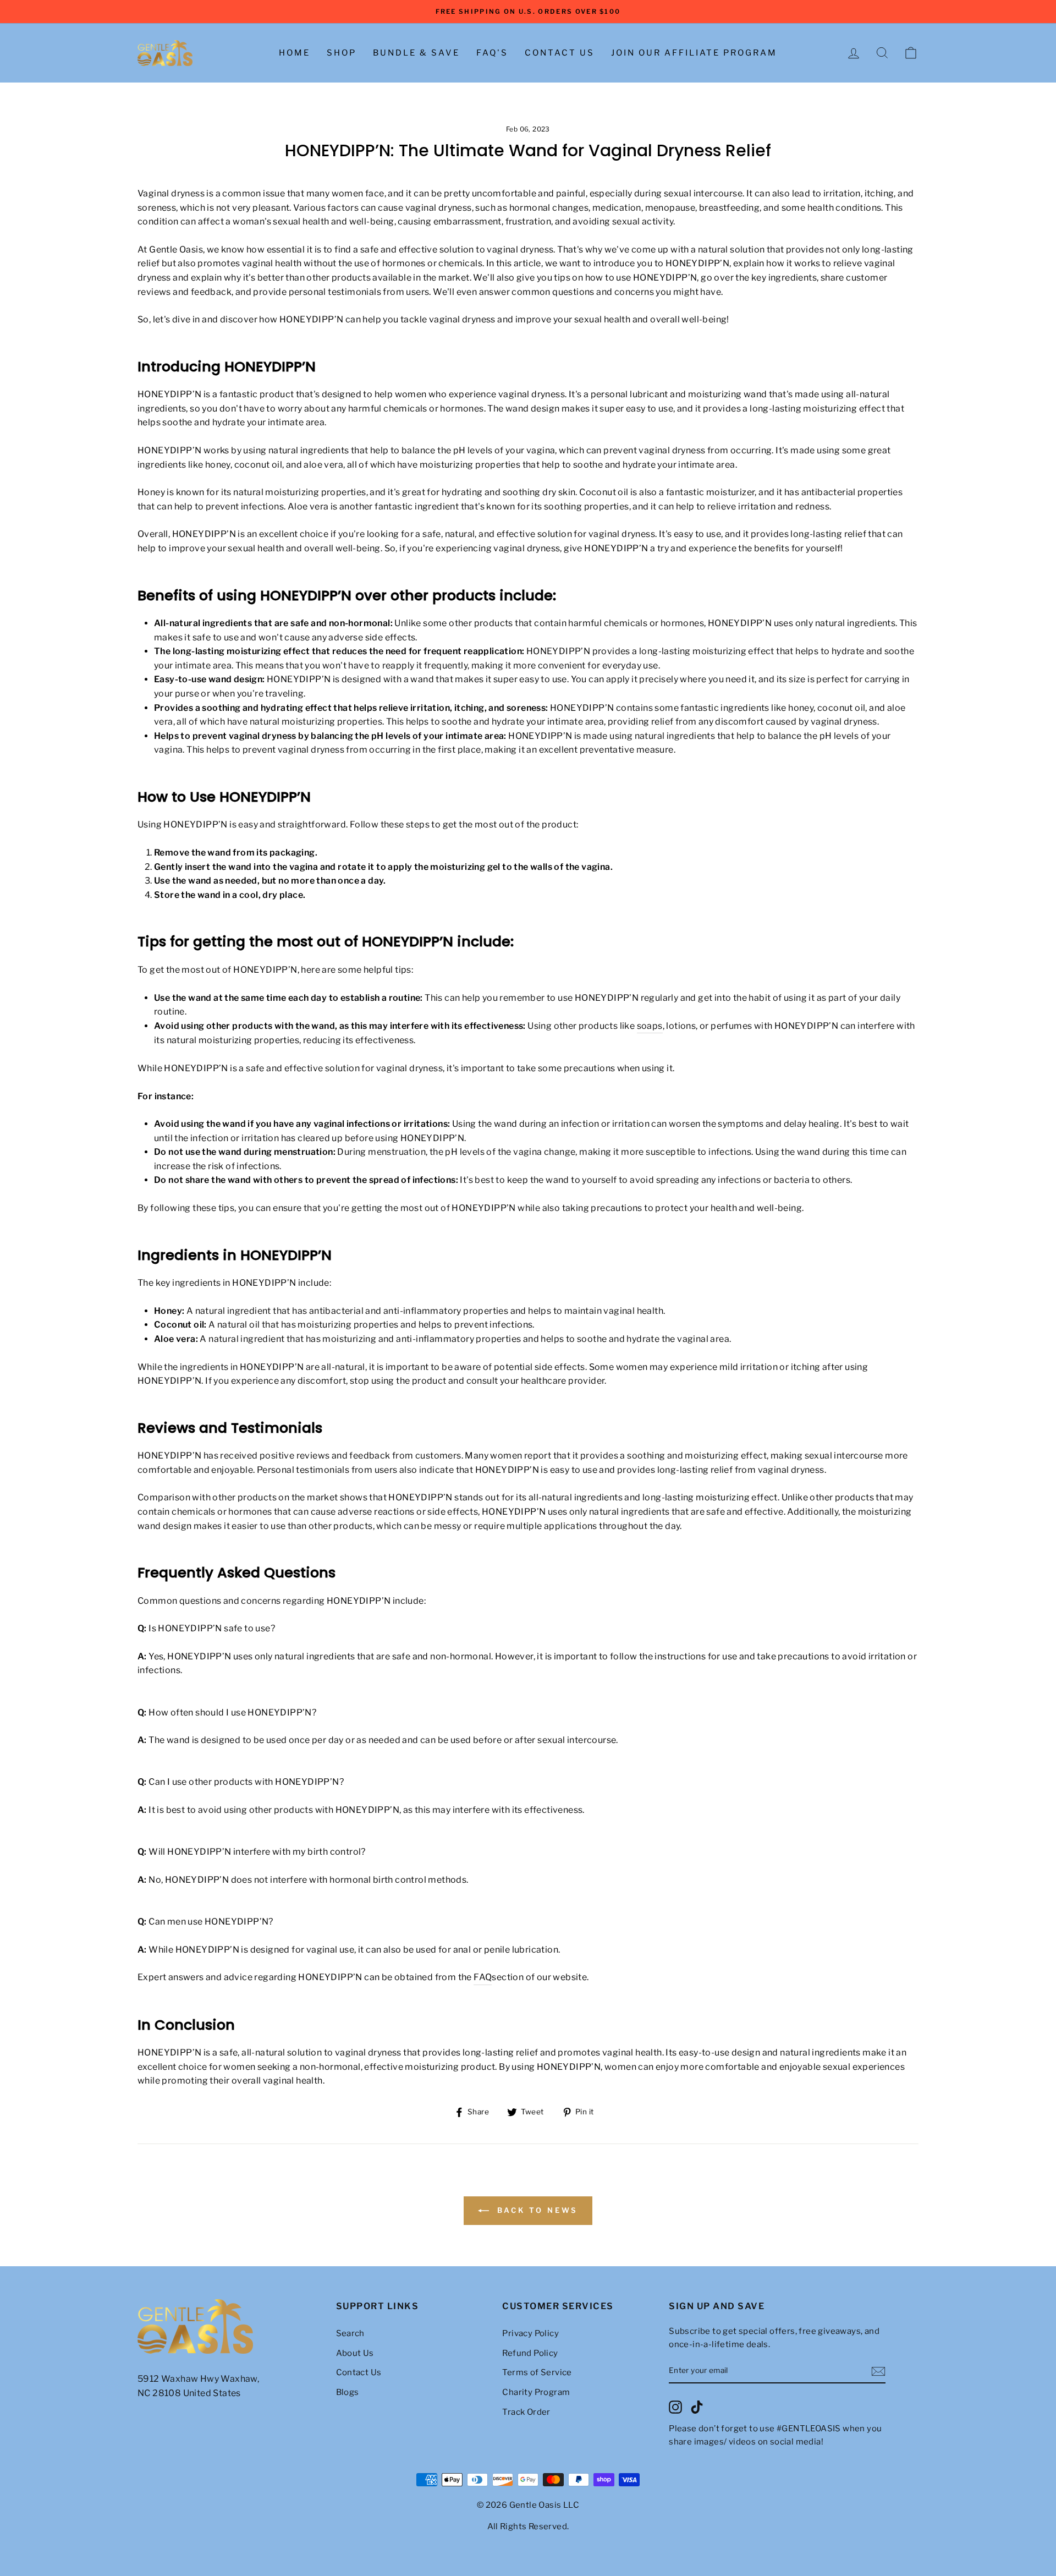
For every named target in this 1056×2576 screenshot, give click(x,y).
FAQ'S (492, 53)
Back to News (536, 2210)
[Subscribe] (878, 2371)
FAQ (483, 1977)
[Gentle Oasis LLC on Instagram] (675, 2407)
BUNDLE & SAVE (416, 53)
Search (350, 2333)
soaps (650, 1026)
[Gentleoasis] (231, 2327)
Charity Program (536, 2392)
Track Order (526, 2412)
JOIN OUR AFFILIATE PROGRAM (694, 53)
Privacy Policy (530, 2333)
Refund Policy (530, 2353)
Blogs (348, 2392)
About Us (355, 2353)
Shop (342, 53)
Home (295, 53)
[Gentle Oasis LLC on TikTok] (697, 2407)
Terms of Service (537, 2372)
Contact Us (560, 53)
